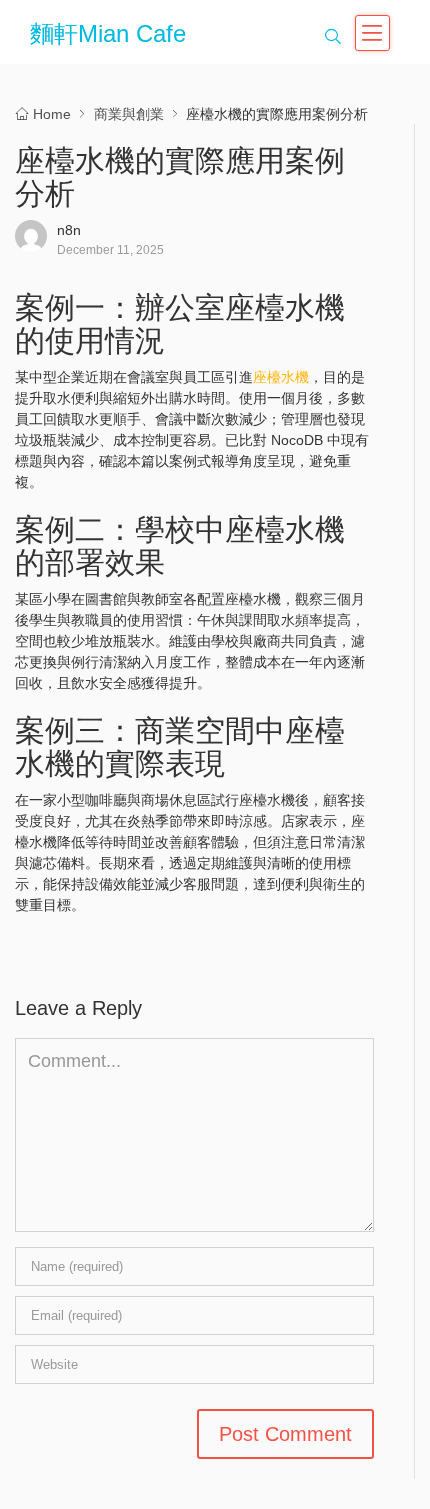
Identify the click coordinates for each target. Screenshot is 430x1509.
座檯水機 (281, 377)
